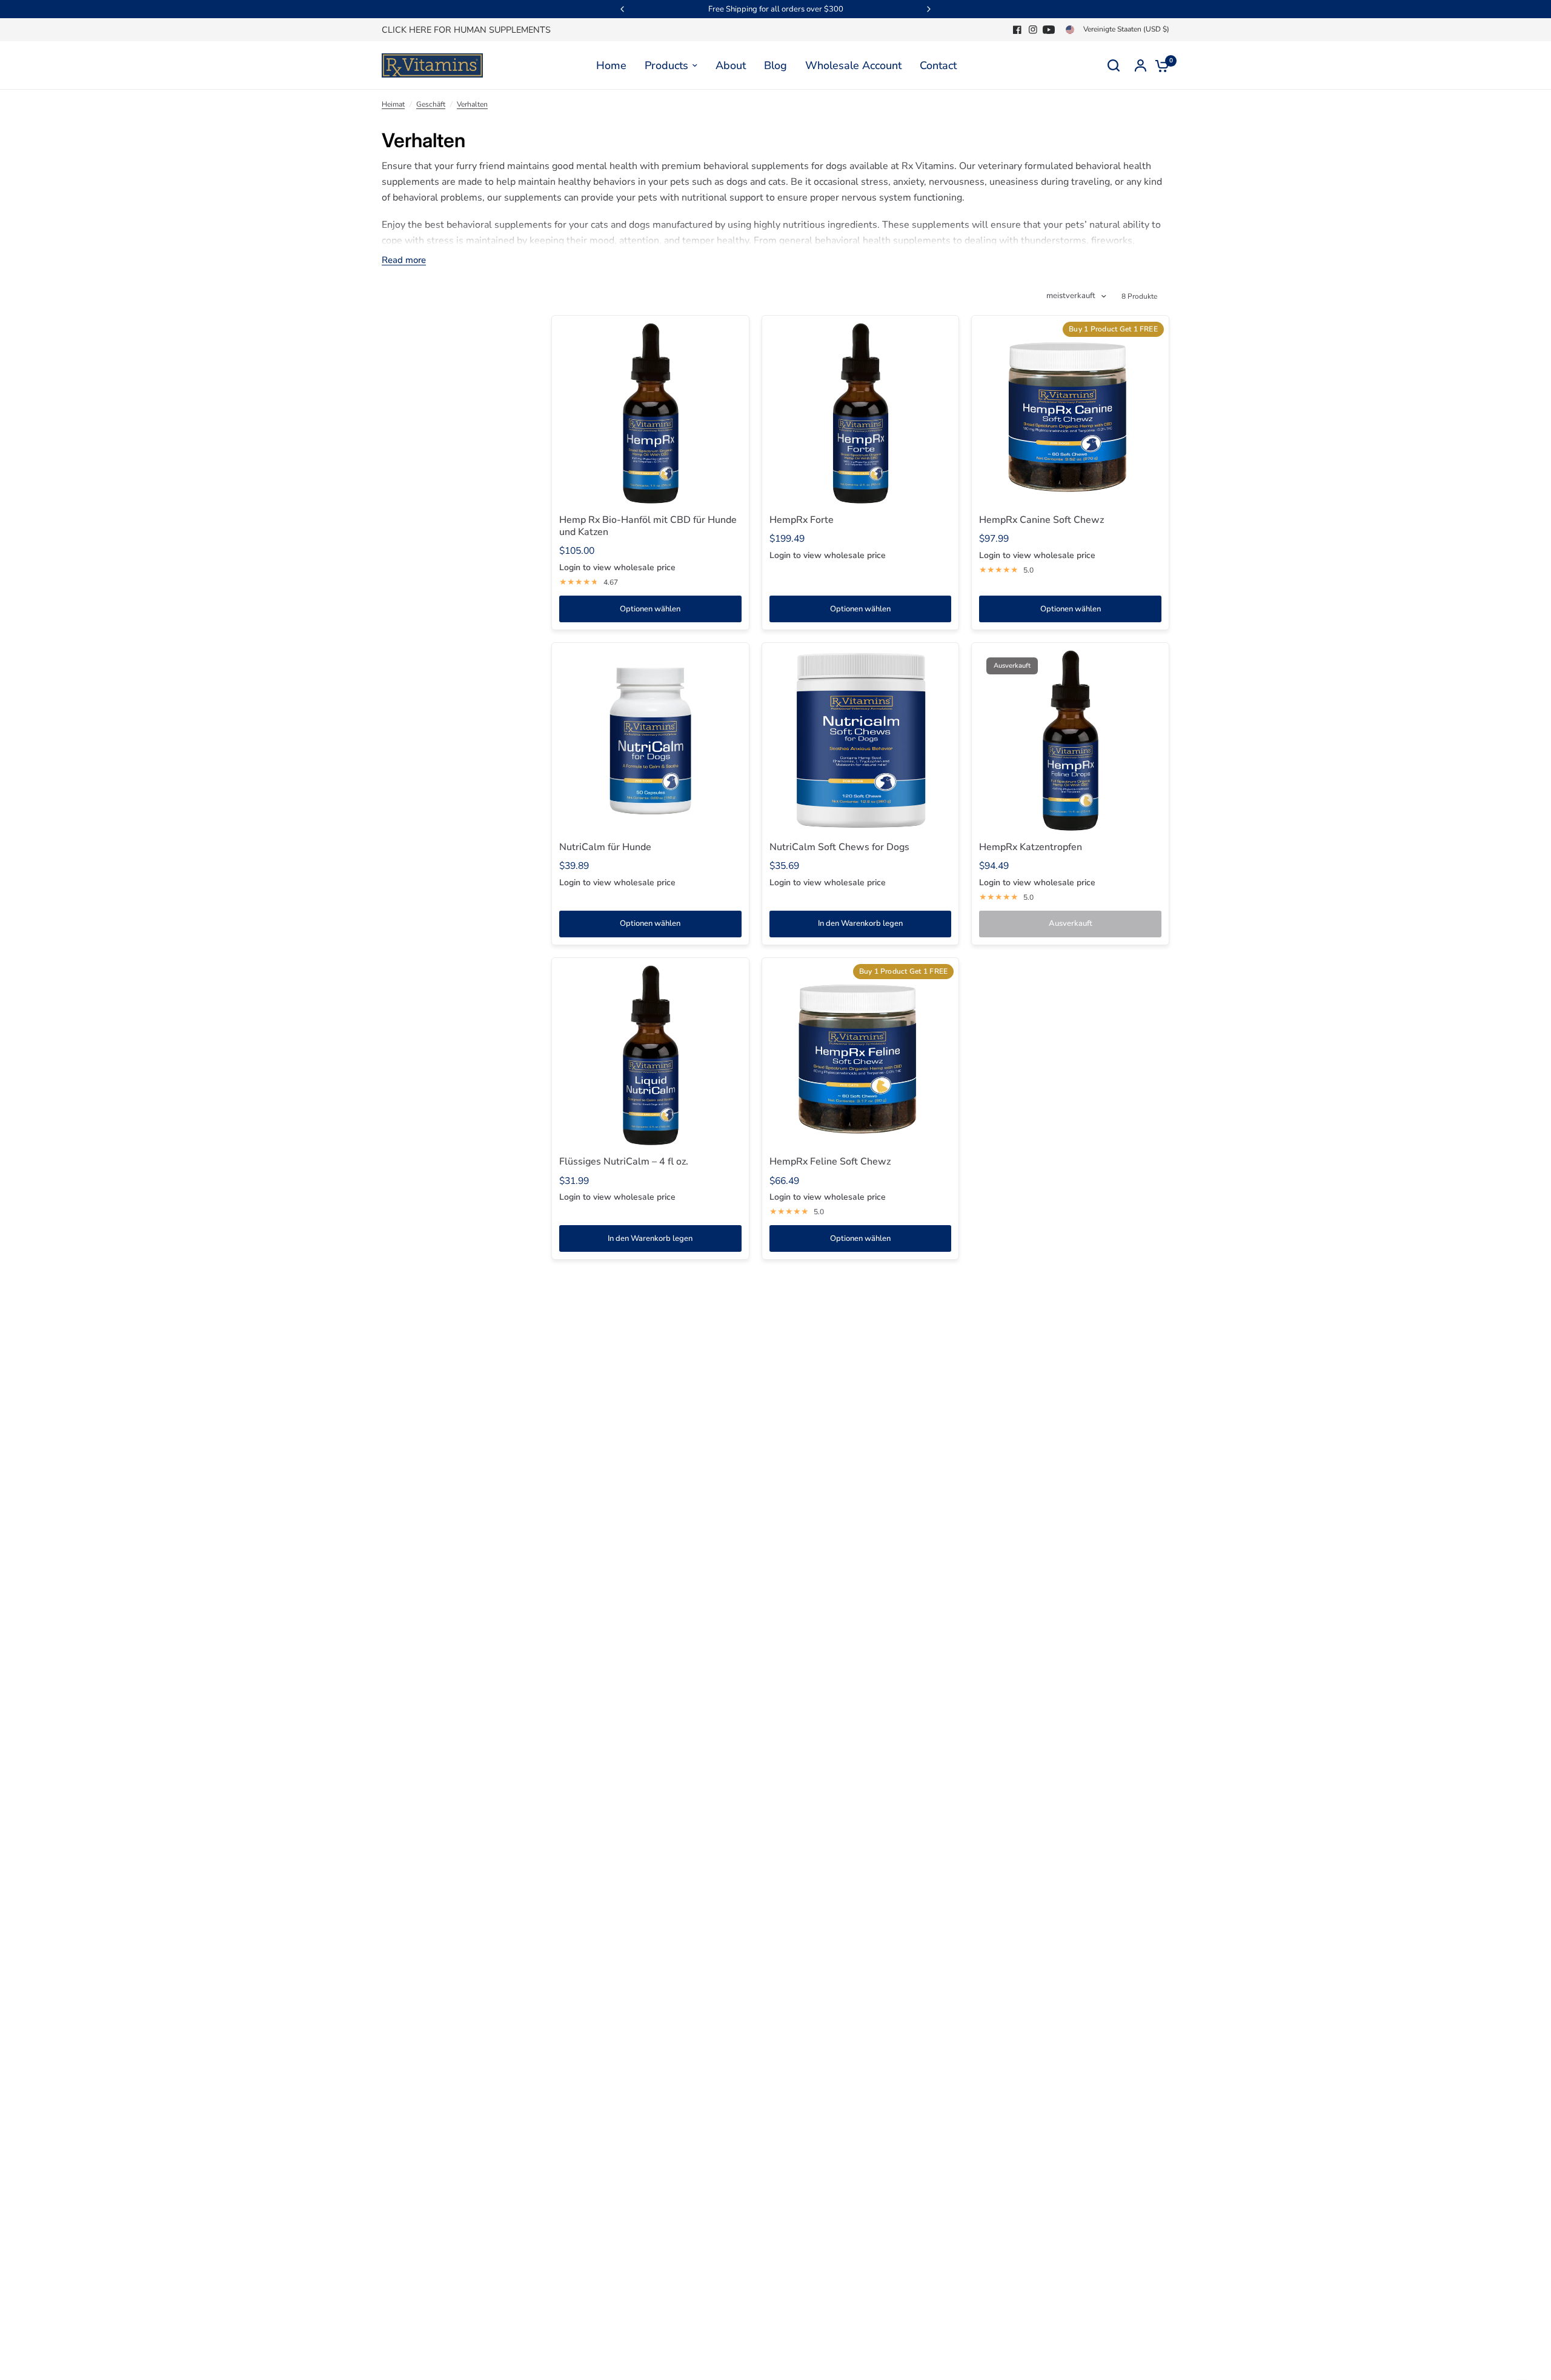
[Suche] (1114, 65)
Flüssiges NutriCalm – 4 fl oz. (624, 1162)
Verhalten (472, 104)
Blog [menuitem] (775, 65)
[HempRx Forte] (861, 414)
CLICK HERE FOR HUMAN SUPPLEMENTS (466, 30)
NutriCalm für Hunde (605, 847)
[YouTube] (1049, 30)
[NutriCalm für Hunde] (650, 741)
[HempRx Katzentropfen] (1070, 741)
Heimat (393, 104)
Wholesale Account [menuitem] (853, 65)
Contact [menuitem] (938, 65)
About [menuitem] (731, 65)
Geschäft (431, 104)
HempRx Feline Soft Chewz (830, 1162)
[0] (1159, 65)
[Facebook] (1017, 30)
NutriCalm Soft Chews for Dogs (839, 847)
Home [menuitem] (611, 65)
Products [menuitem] (666, 65)
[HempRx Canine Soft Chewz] (1070, 414)
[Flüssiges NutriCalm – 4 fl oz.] (650, 1056)
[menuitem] (469, 30)
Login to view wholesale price (617, 567)
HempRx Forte (802, 520)
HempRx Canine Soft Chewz (1041, 520)
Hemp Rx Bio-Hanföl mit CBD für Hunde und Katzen (648, 526)
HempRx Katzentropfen (1031, 847)
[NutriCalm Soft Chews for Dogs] (861, 741)
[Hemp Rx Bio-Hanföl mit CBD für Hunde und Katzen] (650, 414)
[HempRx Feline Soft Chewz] (861, 1056)
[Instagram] (1033, 30)
